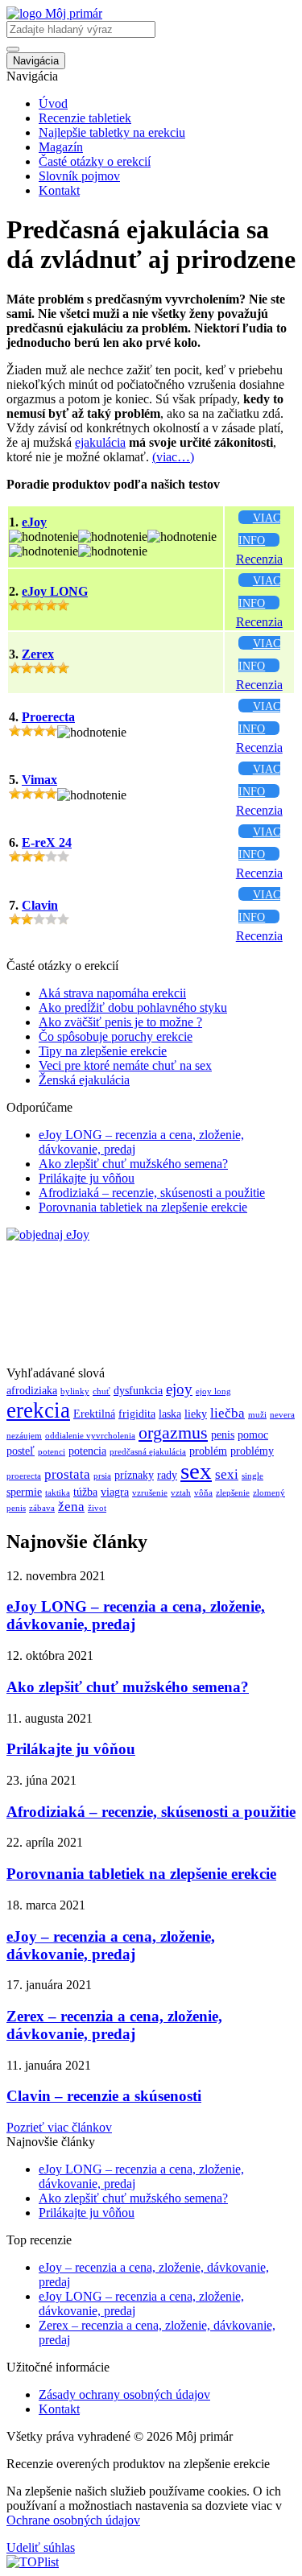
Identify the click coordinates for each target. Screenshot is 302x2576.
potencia (87, 1451)
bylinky (75, 1391)
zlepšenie (233, 1493)
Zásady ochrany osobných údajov (124, 2394)
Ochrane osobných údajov (73, 2520)
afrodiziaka (32, 1390)
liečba (228, 1413)
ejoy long (213, 1391)
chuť (101, 1391)
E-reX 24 (47, 842)
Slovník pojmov (79, 176)
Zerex (38, 654)
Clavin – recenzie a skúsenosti (104, 2096)
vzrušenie (150, 1493)
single (252, 1476)
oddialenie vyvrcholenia (90, 1436)
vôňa (203, 1493)
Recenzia (259, 559)
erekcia (38, 1410)
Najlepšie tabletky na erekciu (112, 132)
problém (208, 1451)
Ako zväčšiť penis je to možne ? (120, 1022)
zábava (42, 1508)
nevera (282, 1415)
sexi (227, 1474)
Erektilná (94, 1414)
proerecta (24, 1476)
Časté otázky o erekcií (95, 161)
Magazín (61, 147)
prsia (102, 1476)
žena (71, 1507)
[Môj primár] (54, 13)
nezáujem (24, 1436)
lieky (196, 1414)
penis (223, 1435)
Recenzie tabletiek (85, 118)
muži (257, 1415)
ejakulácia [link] (100, 442)
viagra (115, 1492)
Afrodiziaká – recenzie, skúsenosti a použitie (152, 1193)
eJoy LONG (55, 591)
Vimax (39, 780)
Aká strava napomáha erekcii (112, 993)
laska (170, 1414)
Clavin (40, 905)
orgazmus (173, 1433)
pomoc (253, 1435)
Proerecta (48, 717)
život (97, 1508)
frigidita (137, 1414)
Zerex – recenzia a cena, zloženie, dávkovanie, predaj (114, 2025)
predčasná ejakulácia (148, 1452)
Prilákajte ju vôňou (87, 1178)
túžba (85, 1492)
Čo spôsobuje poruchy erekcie (116, 1036)
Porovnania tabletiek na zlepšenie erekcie (143, 1207)
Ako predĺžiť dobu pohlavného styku (133, 1007)
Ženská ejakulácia (84, 1080)
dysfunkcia (138, 1390)
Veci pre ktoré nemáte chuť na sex (125, 1065)
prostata (67, 1474)
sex (196, 1471)
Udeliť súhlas (41, 2547)
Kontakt (59, 190)
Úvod (53, 103)
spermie (24, 1492)
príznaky (134, 1475)
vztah (181, 1493)
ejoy (179, 1389)
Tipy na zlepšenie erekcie (103, 1051)
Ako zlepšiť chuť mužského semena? (133, 1164)
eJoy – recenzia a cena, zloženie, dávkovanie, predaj (111, 1945)
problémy (252, 1451)
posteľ (21, 1451)
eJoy (34, 522)
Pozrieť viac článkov (59, 2127)
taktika (58, 1493)
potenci (52, 1452)
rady (167, 1475)
